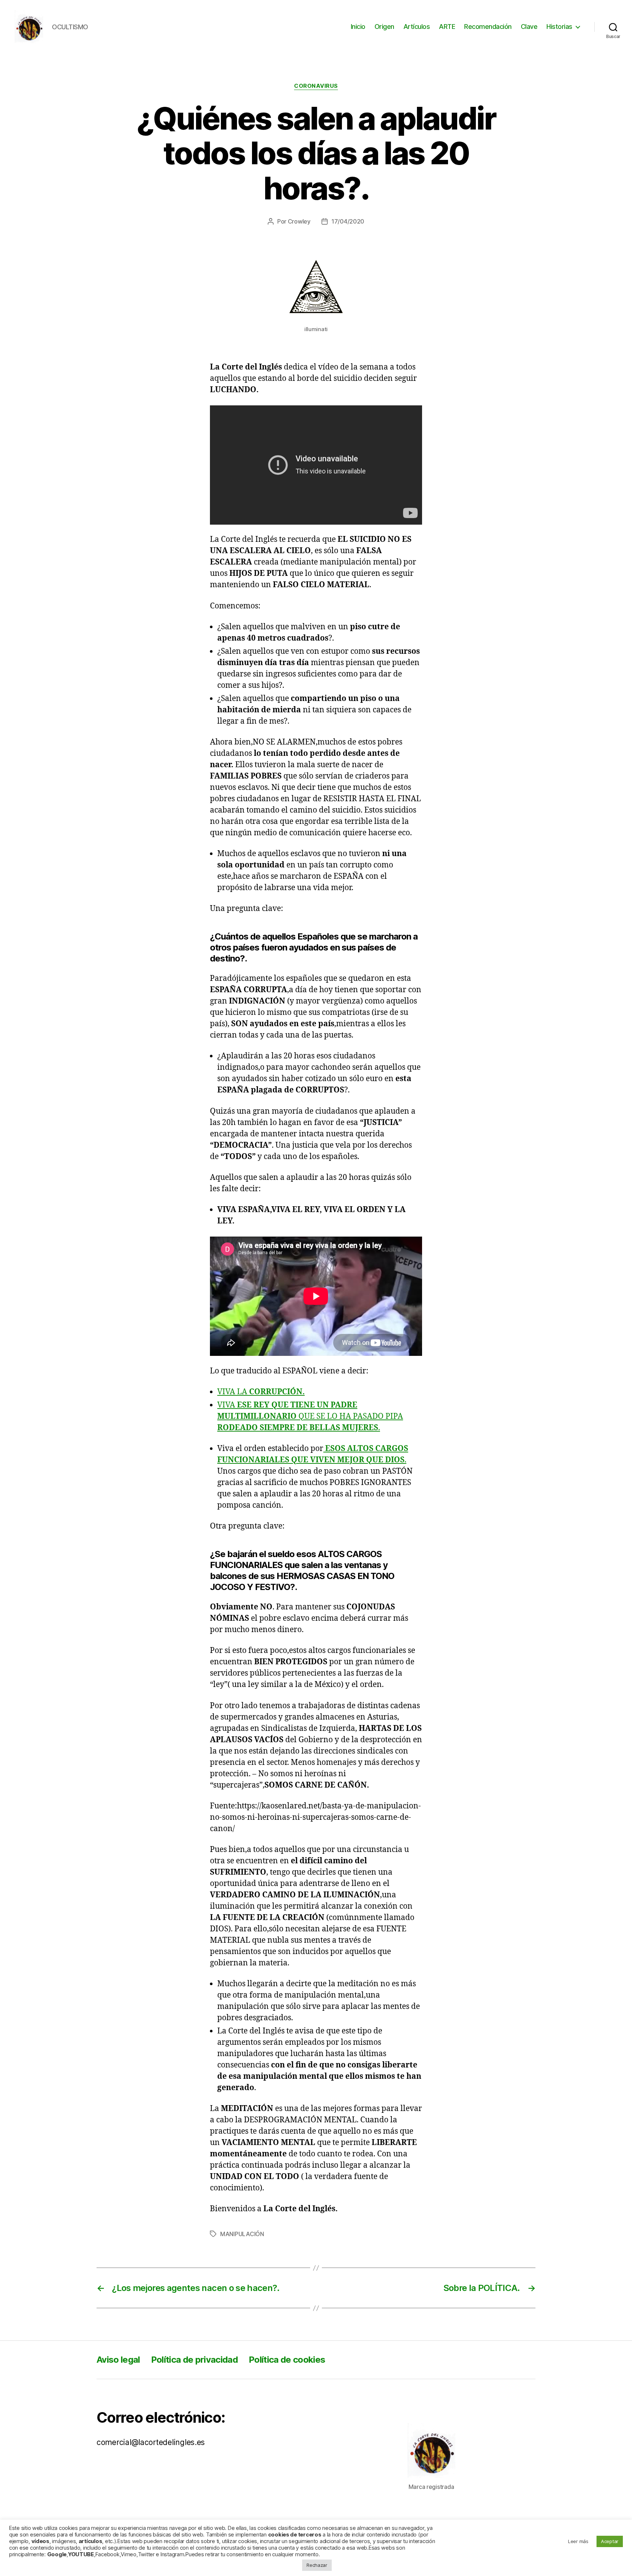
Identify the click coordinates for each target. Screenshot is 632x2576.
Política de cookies (287, 2360)
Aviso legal (118, 2360)
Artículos (417, 27)
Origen (384, 27)
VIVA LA (261, 1392)
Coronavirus (316, 86)
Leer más (578, 2541)
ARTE (447, 27)
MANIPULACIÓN (242, 2234)
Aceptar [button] (610, 2541)
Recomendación (488, 27)
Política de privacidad (194, 2360)
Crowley (299, 221)
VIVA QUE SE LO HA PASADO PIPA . (310, 1416)
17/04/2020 (348, 221)
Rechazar (317, 2565)
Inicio (358, 27)
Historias (559, 27)
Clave (529, 27)
